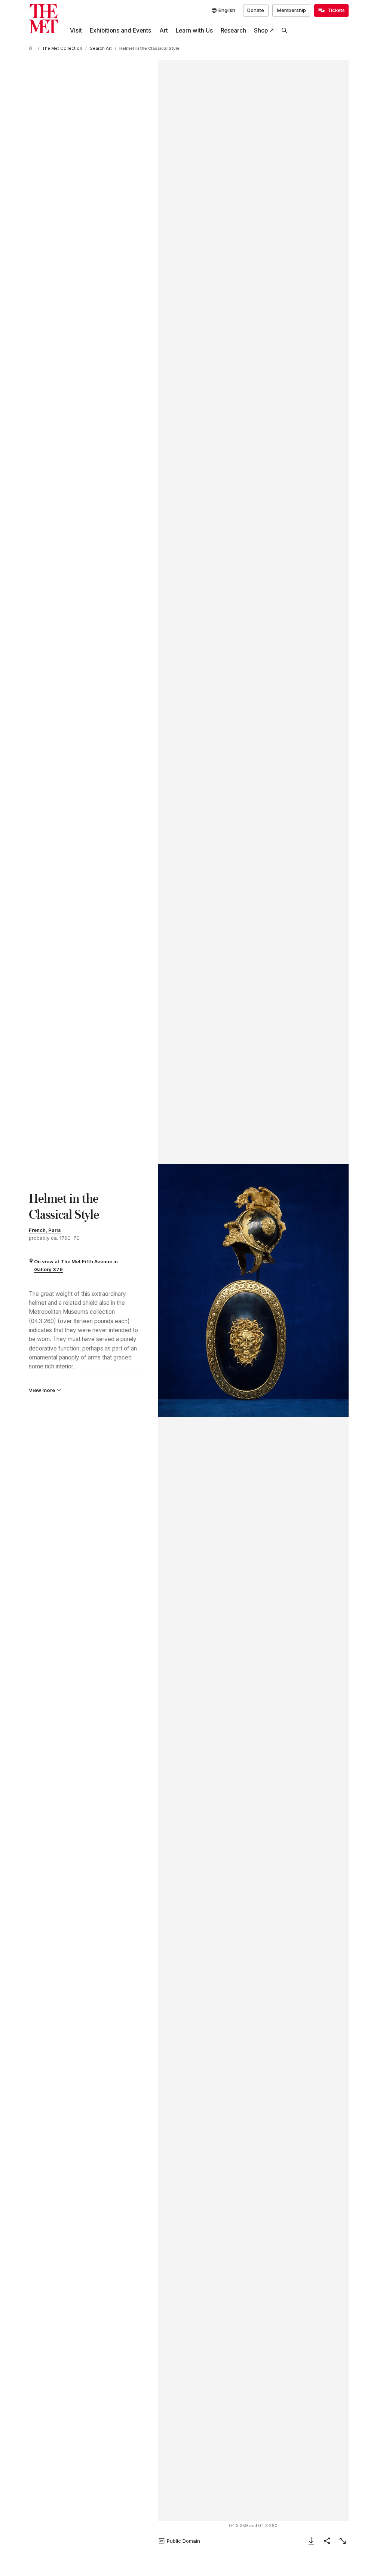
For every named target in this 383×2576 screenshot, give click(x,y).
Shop (261, 30)
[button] (253, 1291)
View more (42, 1390)
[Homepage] (44, 19)
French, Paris (45, 1230)
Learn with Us (194, 30)
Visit (76, 30)
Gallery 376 (48, 1269)
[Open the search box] (285, 31)
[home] (32, 49)
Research (233, 30)
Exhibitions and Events (120, 30)
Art (164, 30)
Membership (291, 10)
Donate (256, 10)
